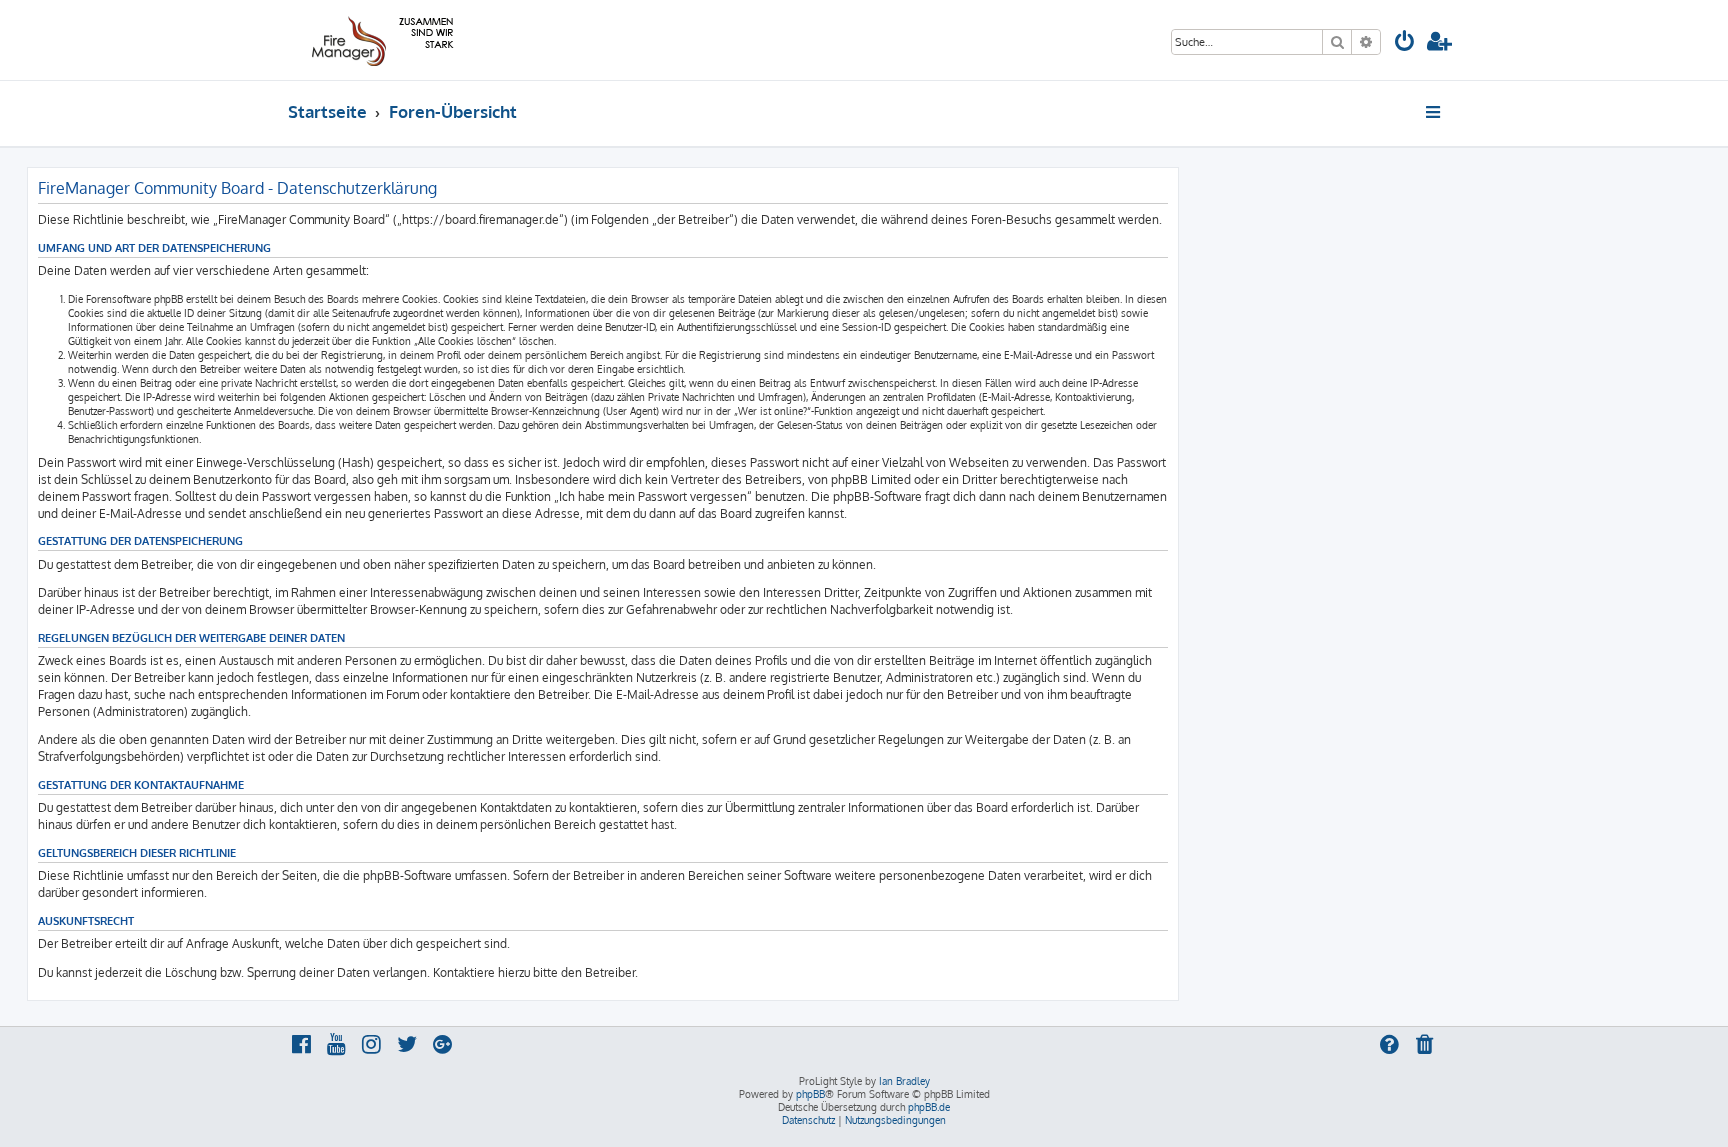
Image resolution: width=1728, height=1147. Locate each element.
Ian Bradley (904, 1081)
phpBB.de (929, 1107)
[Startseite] (379, 40)
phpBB (810, 1094)
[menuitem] (1405, 43)
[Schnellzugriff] (1434, 112)
